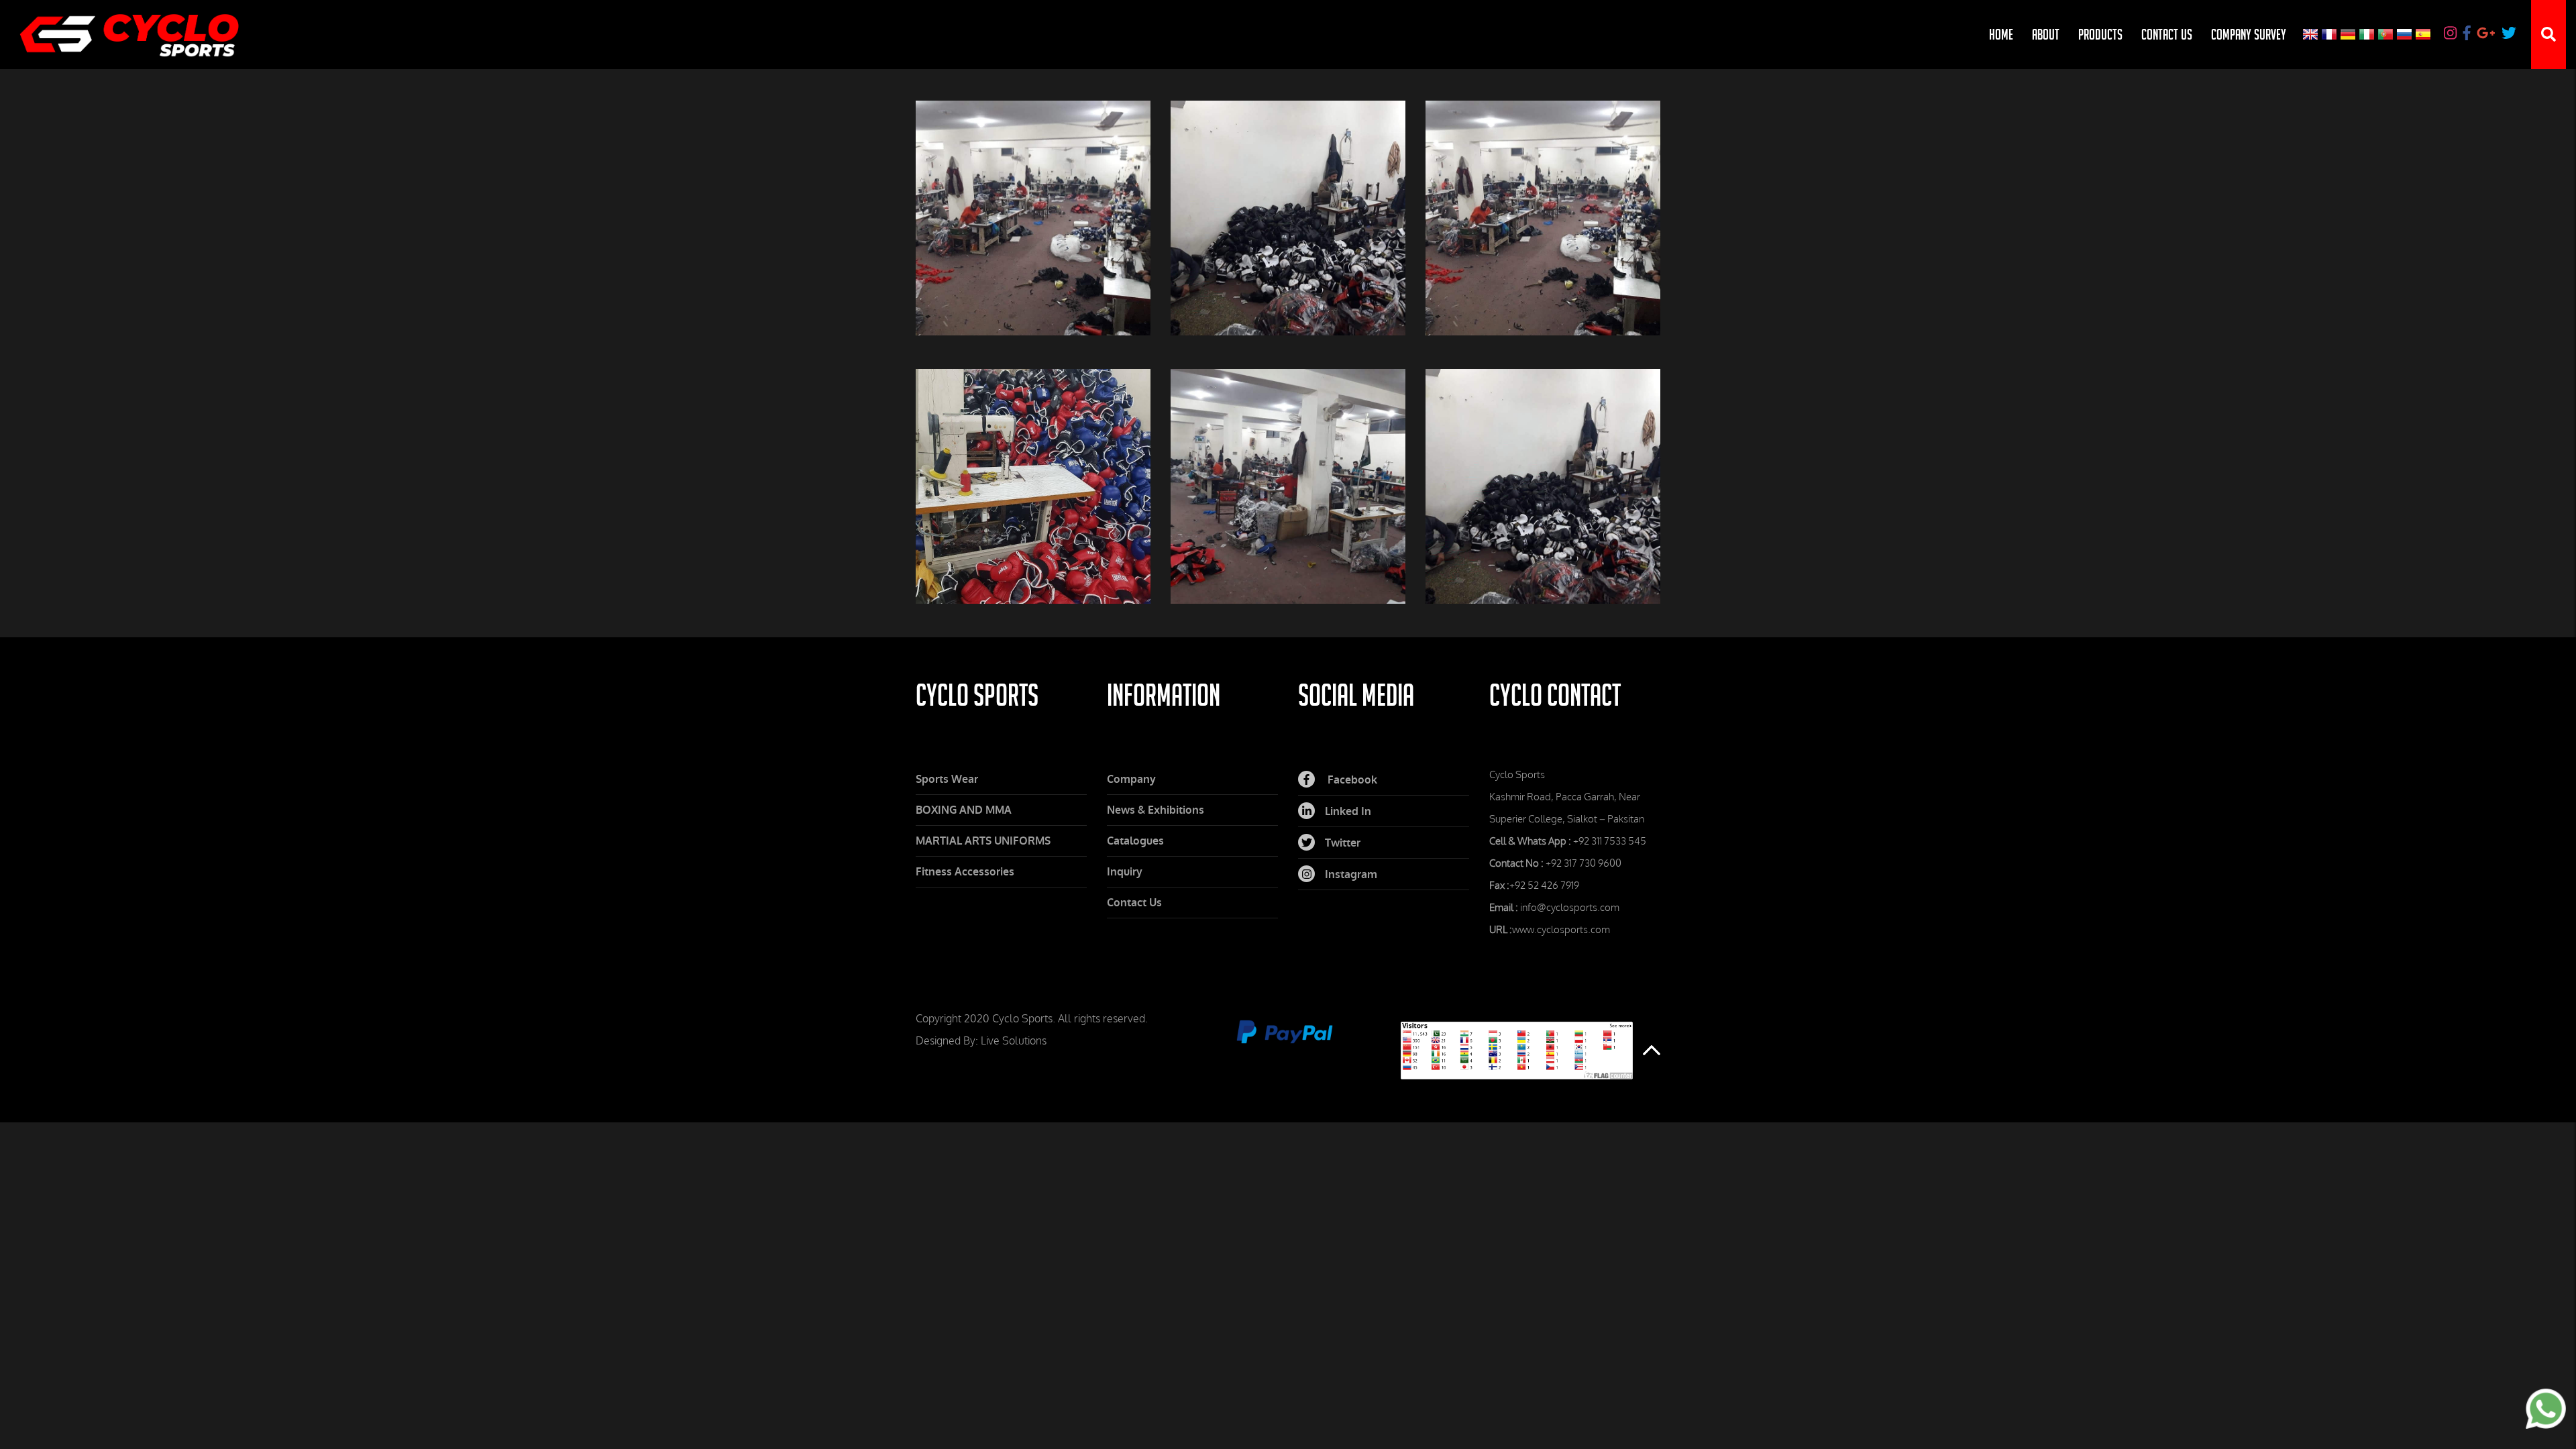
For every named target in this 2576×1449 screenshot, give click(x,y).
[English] (2312, 35)
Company (1131, 779)
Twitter (1343, 843)
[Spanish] (2427, 35)
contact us (2167, 34)
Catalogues (1135, 841)
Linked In (1348, 811)
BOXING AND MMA (964, 810)
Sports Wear (947, 779)
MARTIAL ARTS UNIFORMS (983, 841)
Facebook (1351, 780)
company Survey (2249, 34)
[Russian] (2406, 35)
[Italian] (2368, 35)
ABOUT (2046, 34)
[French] (2330, 35)
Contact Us (1134, 903)
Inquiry (1125, 872)
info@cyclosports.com (1570, 908)
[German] (2349, 35)
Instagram (1351, 874)
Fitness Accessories (965, 872)
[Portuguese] (2387, 35)
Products (2100, 34)
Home (2001, 34)
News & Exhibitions (1156, 810)
